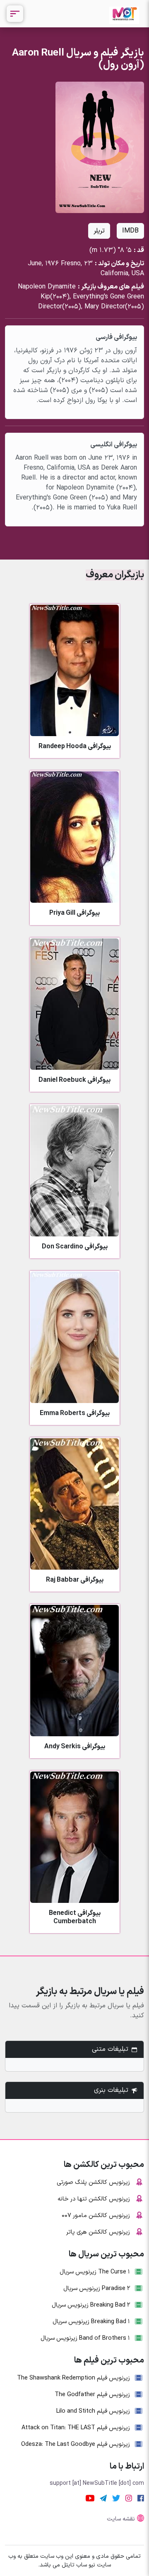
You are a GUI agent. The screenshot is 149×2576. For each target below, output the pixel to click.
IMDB (130, 231)
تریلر (99, 231)
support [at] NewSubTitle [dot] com (97, 2483)
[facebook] (141, 2498)
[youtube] (90, 2498)
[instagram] (129, 2498)
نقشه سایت (121, 2519)
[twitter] (116, 2498)
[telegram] (103, 2498)
